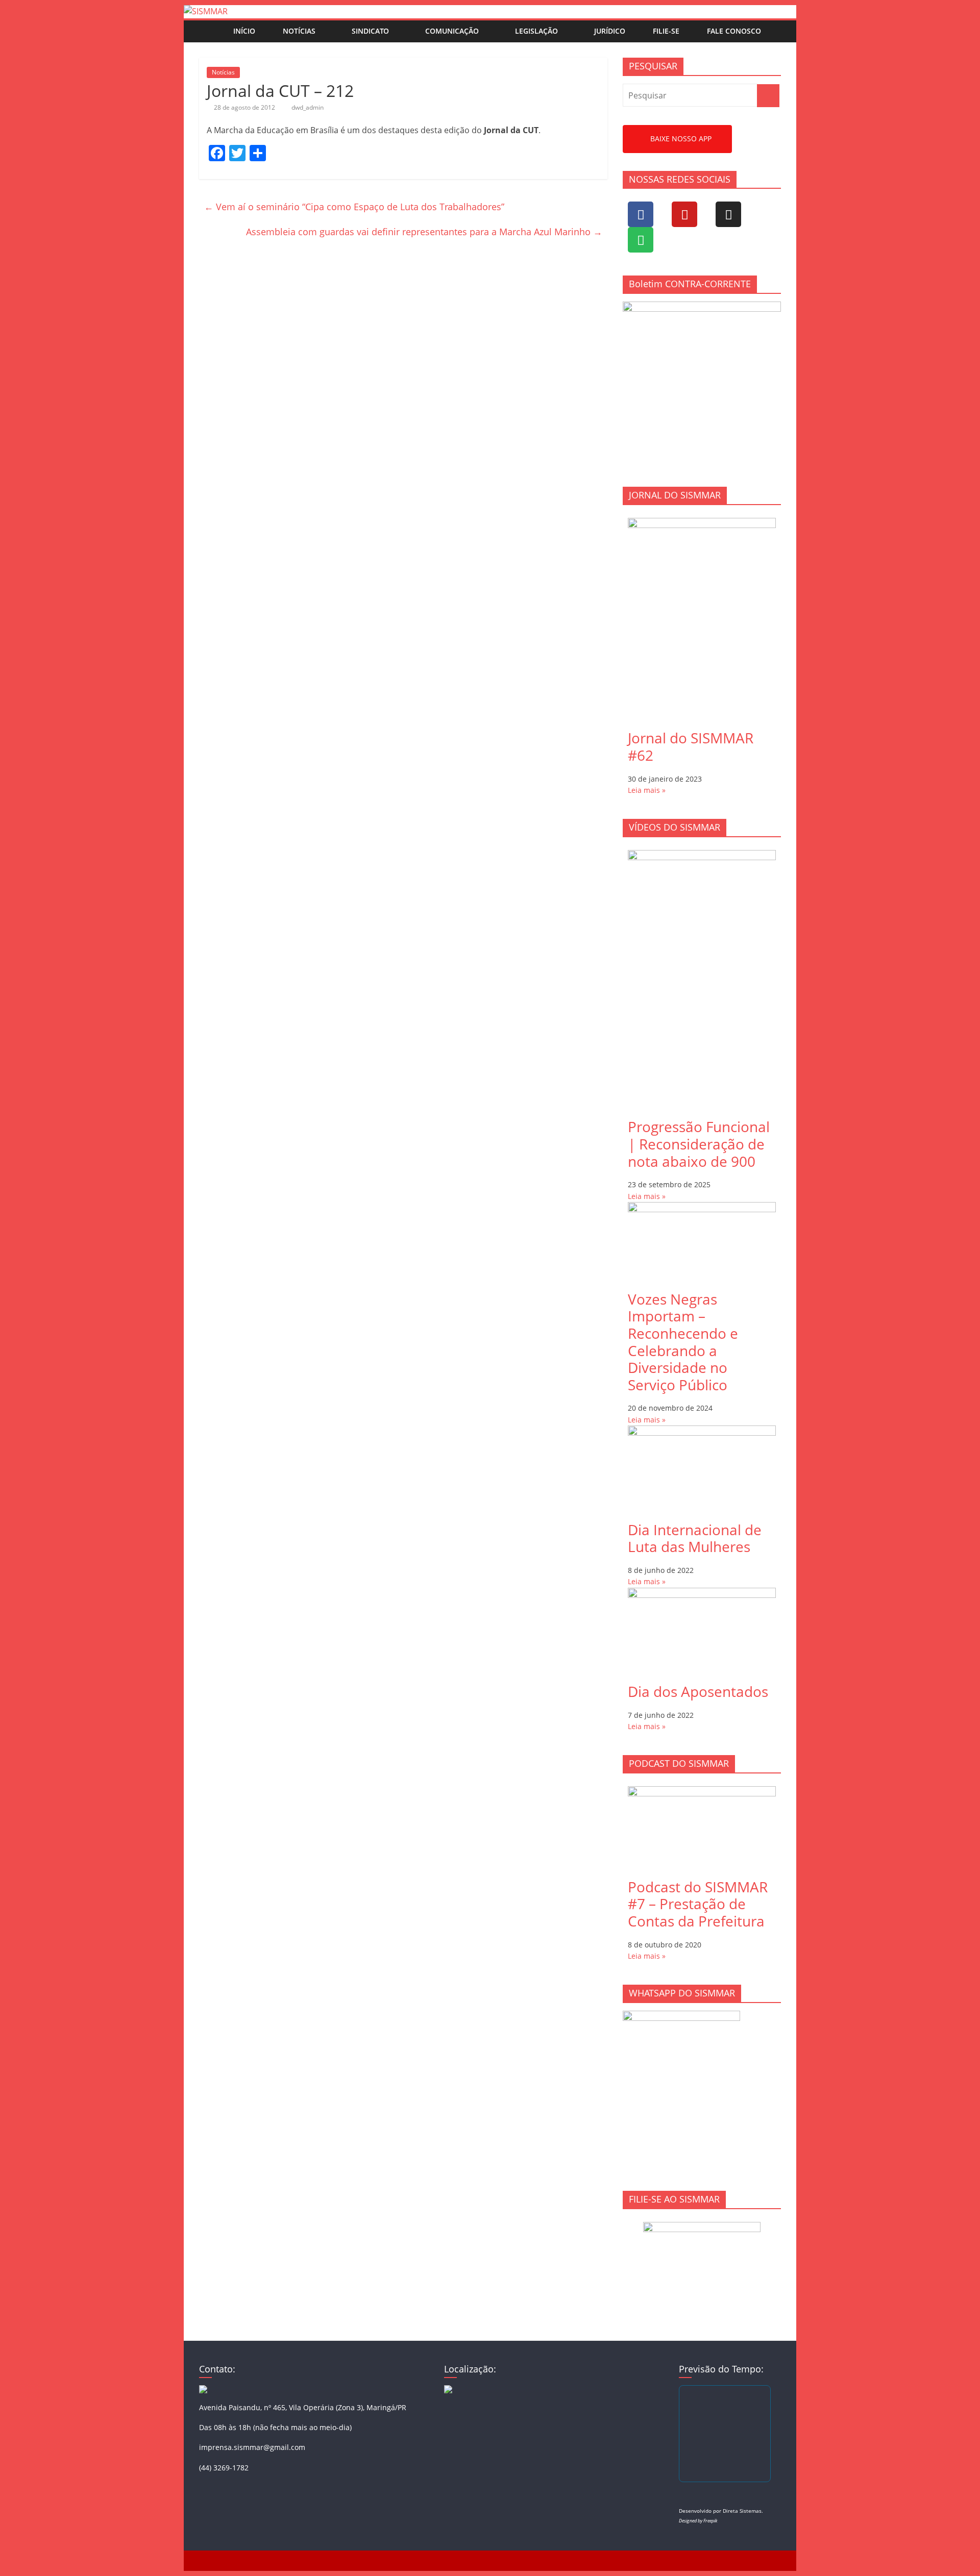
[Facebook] (641, 214)
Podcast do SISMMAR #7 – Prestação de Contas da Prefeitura (698, 1904)
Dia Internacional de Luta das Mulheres (695, 1538)
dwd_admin (308, 107)
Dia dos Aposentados (698, 1691)
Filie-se (666, 31)
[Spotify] (641, 240)
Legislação (536, 31)
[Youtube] (684, 214)
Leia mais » (647, 790)
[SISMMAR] (206, 11)
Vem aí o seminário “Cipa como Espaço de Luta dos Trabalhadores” (354, 207)
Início (244, 31)
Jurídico (610, 31)
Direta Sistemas (742, 2511)
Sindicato (370, 31)
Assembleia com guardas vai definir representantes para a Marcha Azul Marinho (424, 232)
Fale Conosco (734, 31)
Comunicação (452, 31)
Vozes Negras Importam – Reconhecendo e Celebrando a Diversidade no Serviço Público (683, 1342)
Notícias (299, 31)
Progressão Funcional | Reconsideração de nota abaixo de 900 (699, 1144)
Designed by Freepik (698, 2521)
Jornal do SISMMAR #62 (691, 746)
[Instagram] (728, 214)
